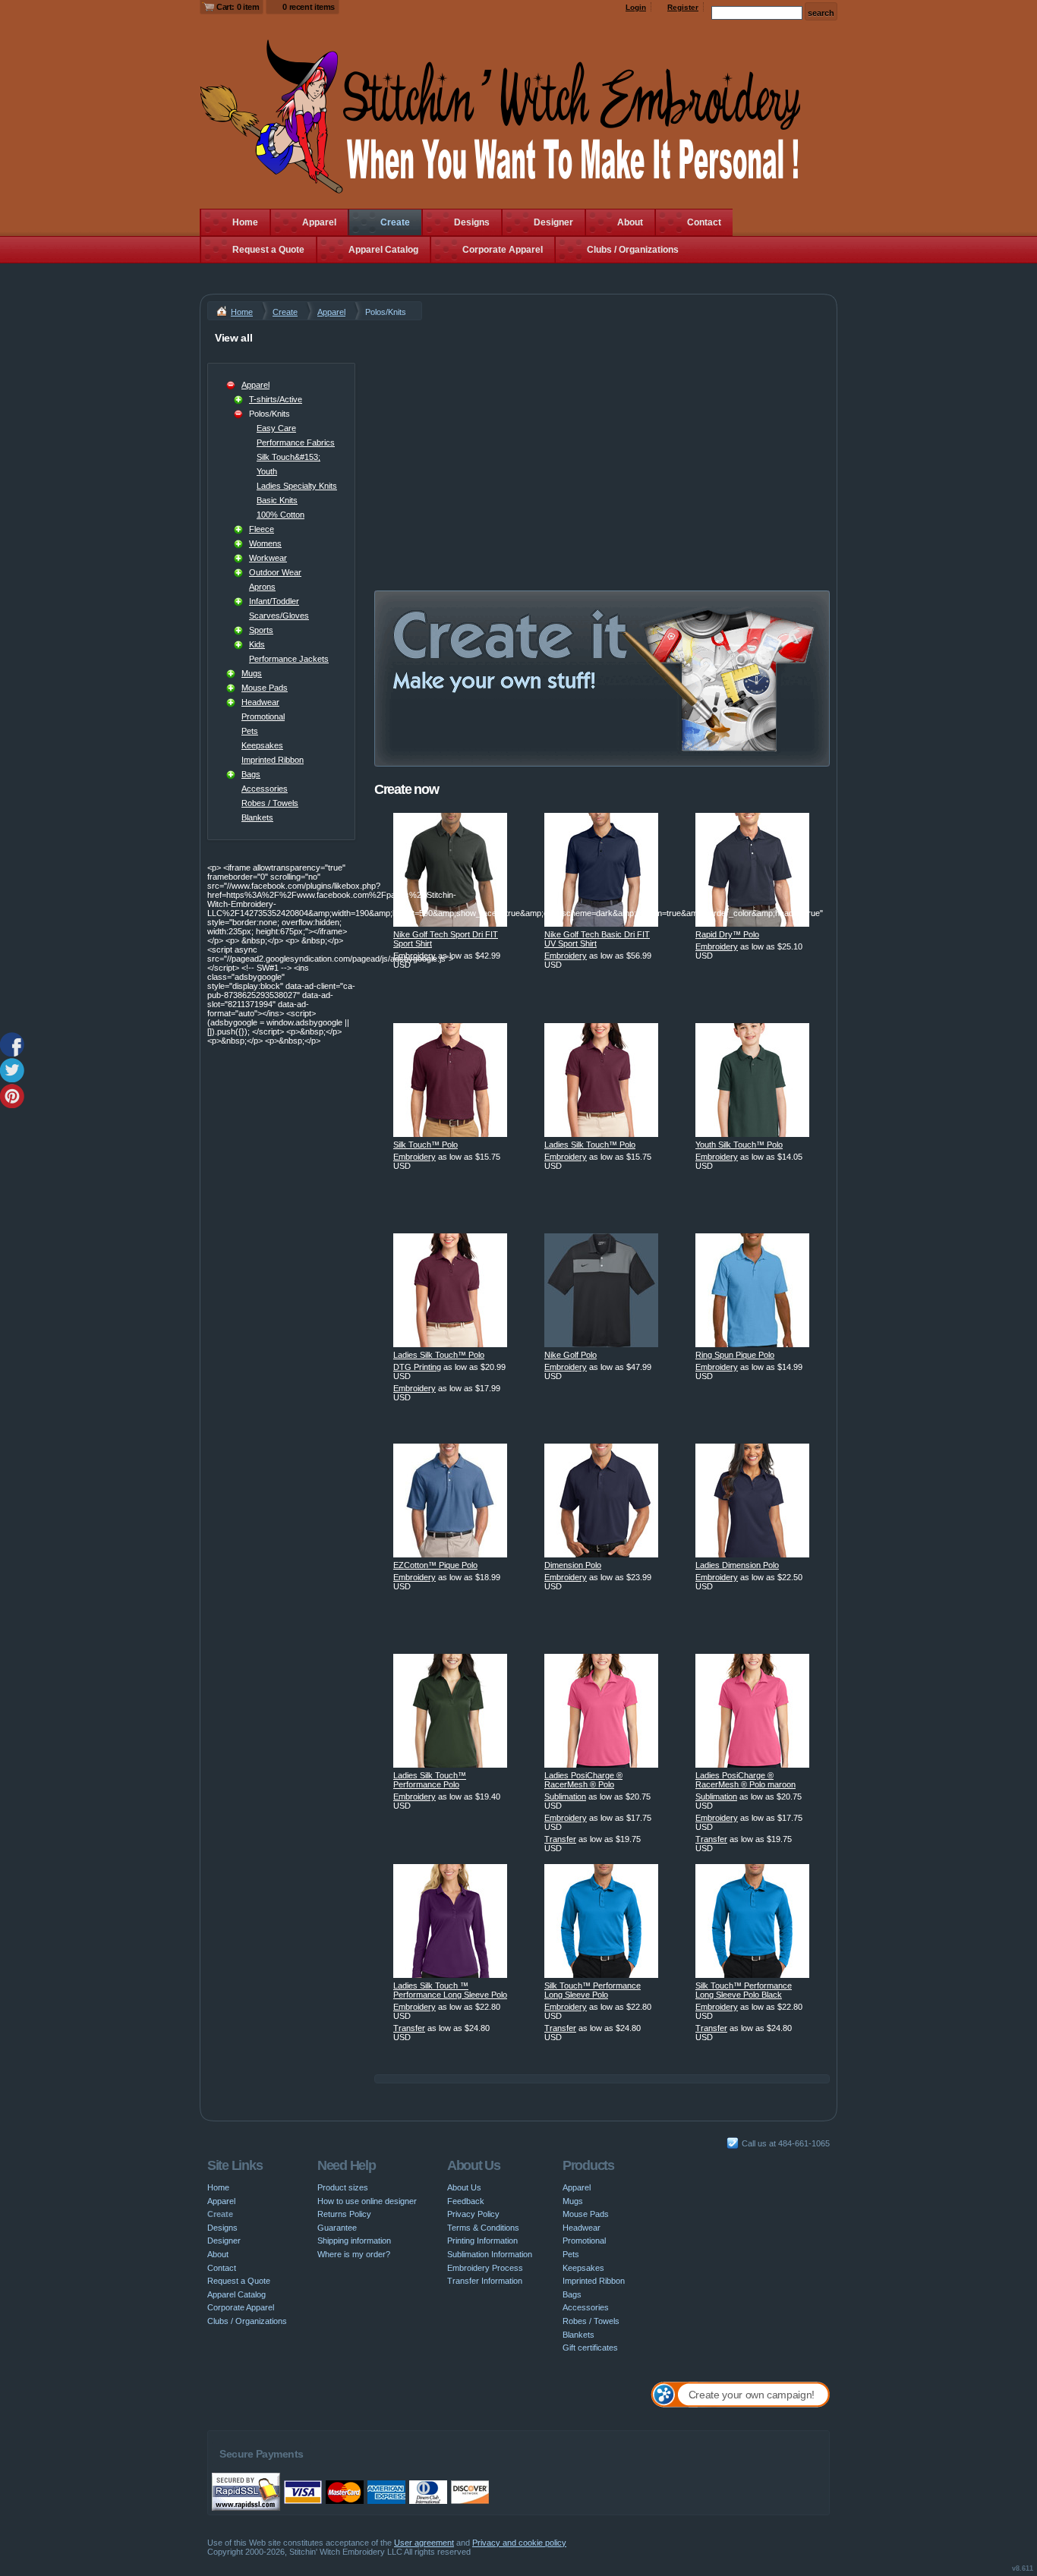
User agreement (424, 2543)
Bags (251, 774)
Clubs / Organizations (633, 250)
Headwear (260, 702)
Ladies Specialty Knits (297, 486)
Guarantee (337, 2228)
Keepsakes (262, 745)
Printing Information (482, 2241)
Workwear (268, 558)
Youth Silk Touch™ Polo (739, 1145)
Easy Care (276, 428)
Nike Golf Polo (571, 1355)
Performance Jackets (289, 659)
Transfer (560, 1839)
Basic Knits (277, 500)
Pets (250, 731)
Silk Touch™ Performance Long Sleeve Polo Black (744, 1990)
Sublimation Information (490, 2254)
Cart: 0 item (238, 7)
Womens (265, 543)
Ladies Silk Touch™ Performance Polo (430, 1780)
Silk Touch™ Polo (426, 1145)
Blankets (257, 817)
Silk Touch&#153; (288, 457)
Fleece (262, 529)
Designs (472, 222)
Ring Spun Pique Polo (735, 1355)
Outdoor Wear (275, 572)
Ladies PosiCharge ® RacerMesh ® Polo (583, 1780)
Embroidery (414, 956)
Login (636, 7)
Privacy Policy (473, 2214)
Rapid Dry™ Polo (727, 934)
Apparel (319, 222)
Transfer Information (485, 2281)
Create (395, 222)
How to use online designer (367, 2201)
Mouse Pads (265, 688)
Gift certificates (590, 2348)
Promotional (263, 716)
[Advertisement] (602, 434)
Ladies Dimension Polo (737, 1565)
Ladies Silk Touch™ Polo (590, 1145)
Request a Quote (268, 250)
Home (245, 222)
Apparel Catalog (383, 250)
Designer (553, 222)
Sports (261, 630)
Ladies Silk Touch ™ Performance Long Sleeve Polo (450, 1990)
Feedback (466, 2201)
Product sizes (343, 2187)
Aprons (262, 587)
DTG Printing (417, 1367)
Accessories (265, 789)
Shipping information (354, 2241)
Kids (257, 644)
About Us (464, 2187)
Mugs (252, 673)
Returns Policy (344, 2214)
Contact (704, 222)
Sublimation (565, 1797)
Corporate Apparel (503, 250)
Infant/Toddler (274, 601)
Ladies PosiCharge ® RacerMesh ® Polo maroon (745, 1780)
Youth (267, 471)
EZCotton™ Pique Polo (435, 1565)
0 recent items (309, 7)
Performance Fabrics (296, 442)
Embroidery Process (485, 2268)
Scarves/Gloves (279, 616)
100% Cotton (281, 515)
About (630, 222)
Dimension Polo (573, 1565)
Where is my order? (354, 2254)
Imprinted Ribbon (273, 760)
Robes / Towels (270, 803)
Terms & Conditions (483, 2228)
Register (683, 7)
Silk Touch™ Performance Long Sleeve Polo (593, 1990)
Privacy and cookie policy (519, 2543)
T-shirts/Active (276, 399)
